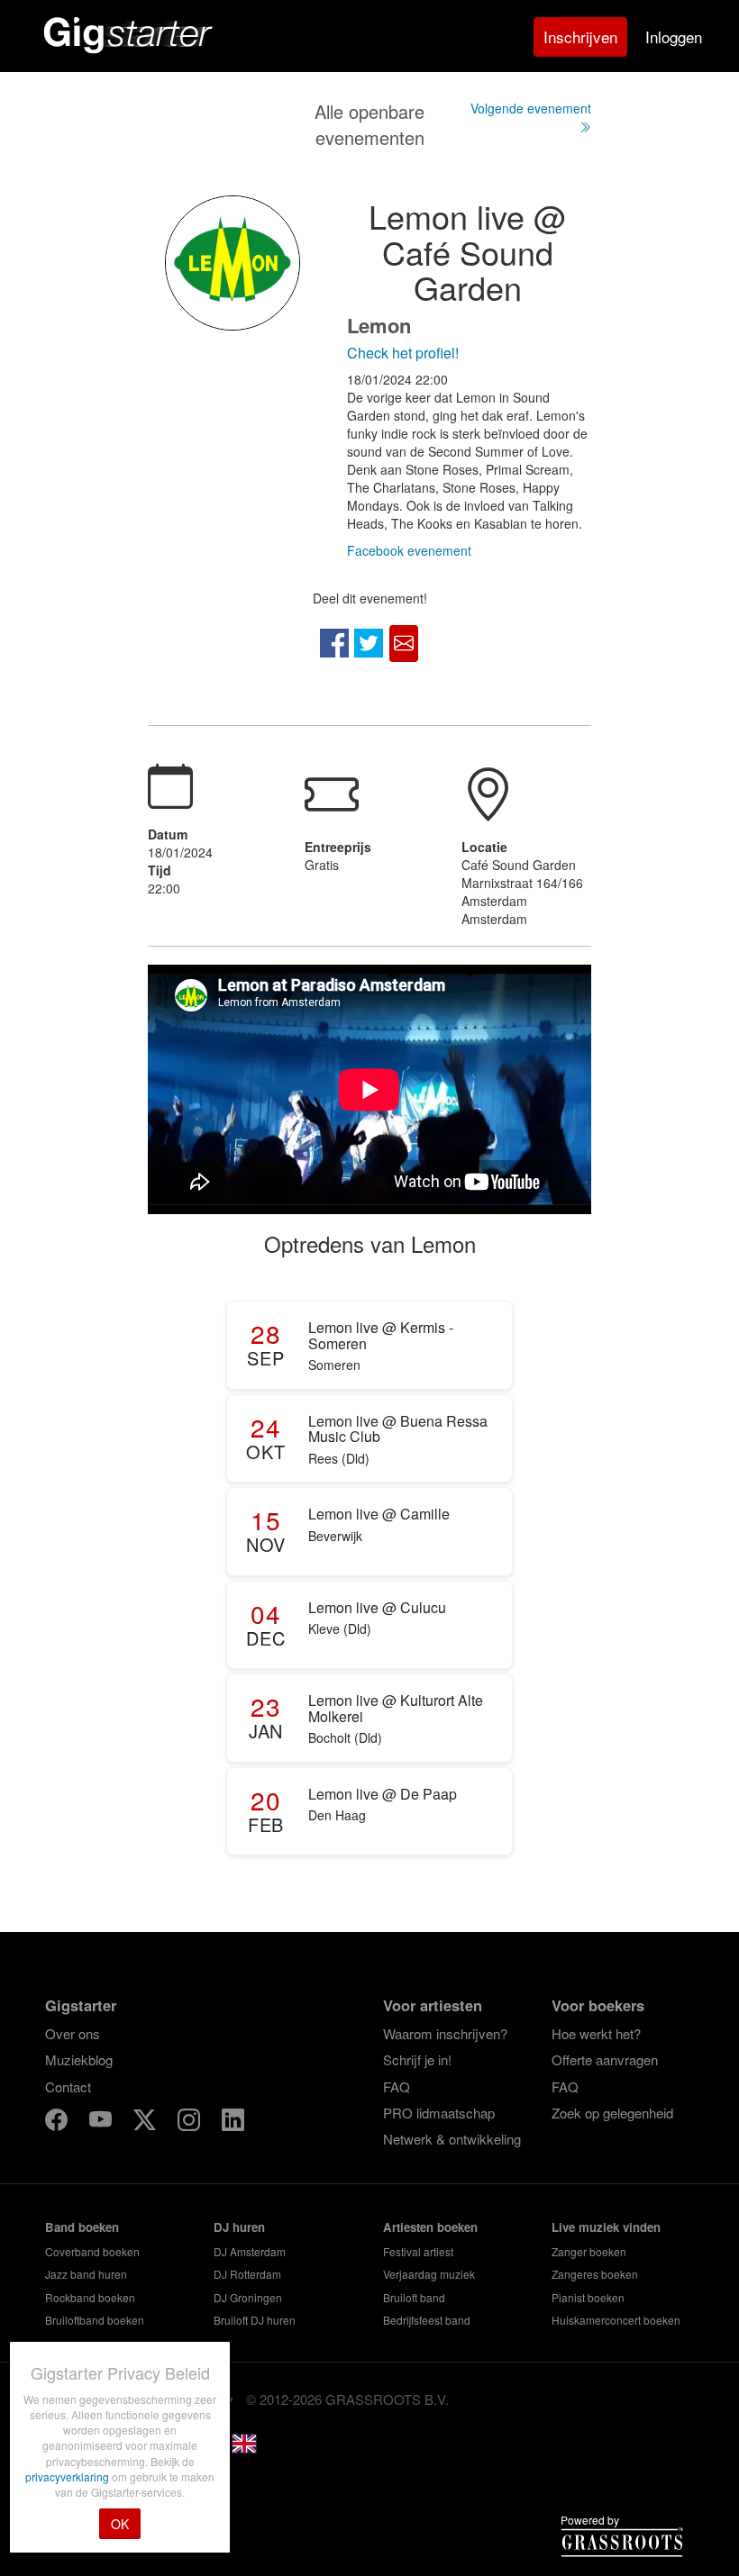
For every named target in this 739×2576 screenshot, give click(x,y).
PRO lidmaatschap (439, 2113)
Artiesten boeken (430, 2227)
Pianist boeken (588, 2297)
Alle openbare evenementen (369, 124)
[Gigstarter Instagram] (191, 2122)
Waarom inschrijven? (445, 2033)
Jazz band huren (86, 2274)
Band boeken (82, 2227)
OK (120, 2524)
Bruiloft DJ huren (255, 2320)
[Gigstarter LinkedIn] (233, 2122)
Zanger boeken (589, 2251)
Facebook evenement (409, 550)
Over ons (73, 2033)
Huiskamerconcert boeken (616, 2320)
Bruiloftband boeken (95, 2320)
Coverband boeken (92, 2251)
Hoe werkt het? (596, 2033)
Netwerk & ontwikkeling (452, 2139)
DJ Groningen (248, 2297)
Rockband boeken (90, 2297)
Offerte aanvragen (605, 2059)
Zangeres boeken (595, 2274)
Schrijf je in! (417, 2059)
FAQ (397, 2086)
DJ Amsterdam (250, 2251)
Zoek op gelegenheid (612, 2113)
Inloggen (674, 36)
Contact (68, 2086)
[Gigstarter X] (146, 2122)
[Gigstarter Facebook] (58, 2122)
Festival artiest (418, 2251)
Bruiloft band (414, 2297)
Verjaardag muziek (429, 2274)
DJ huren (239, 2227)
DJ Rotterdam (247, 2274)
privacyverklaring (68, 2476)
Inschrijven (580, 36)
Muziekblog (79, 2059)
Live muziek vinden (606, 2227)
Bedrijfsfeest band (427, 2320)
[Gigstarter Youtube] (102, 2122)
